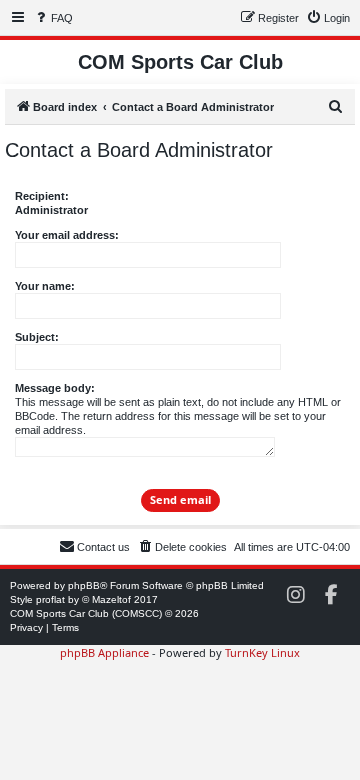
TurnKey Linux (262, 652)
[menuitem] (53, 18)
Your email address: (67, 235)
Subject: (37, 337)
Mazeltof (111, 599)
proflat (50, 599)
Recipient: (42, 196)
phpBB (84, 585)
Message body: (55, 388)
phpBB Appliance (104, 652)
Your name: (45, 286)
